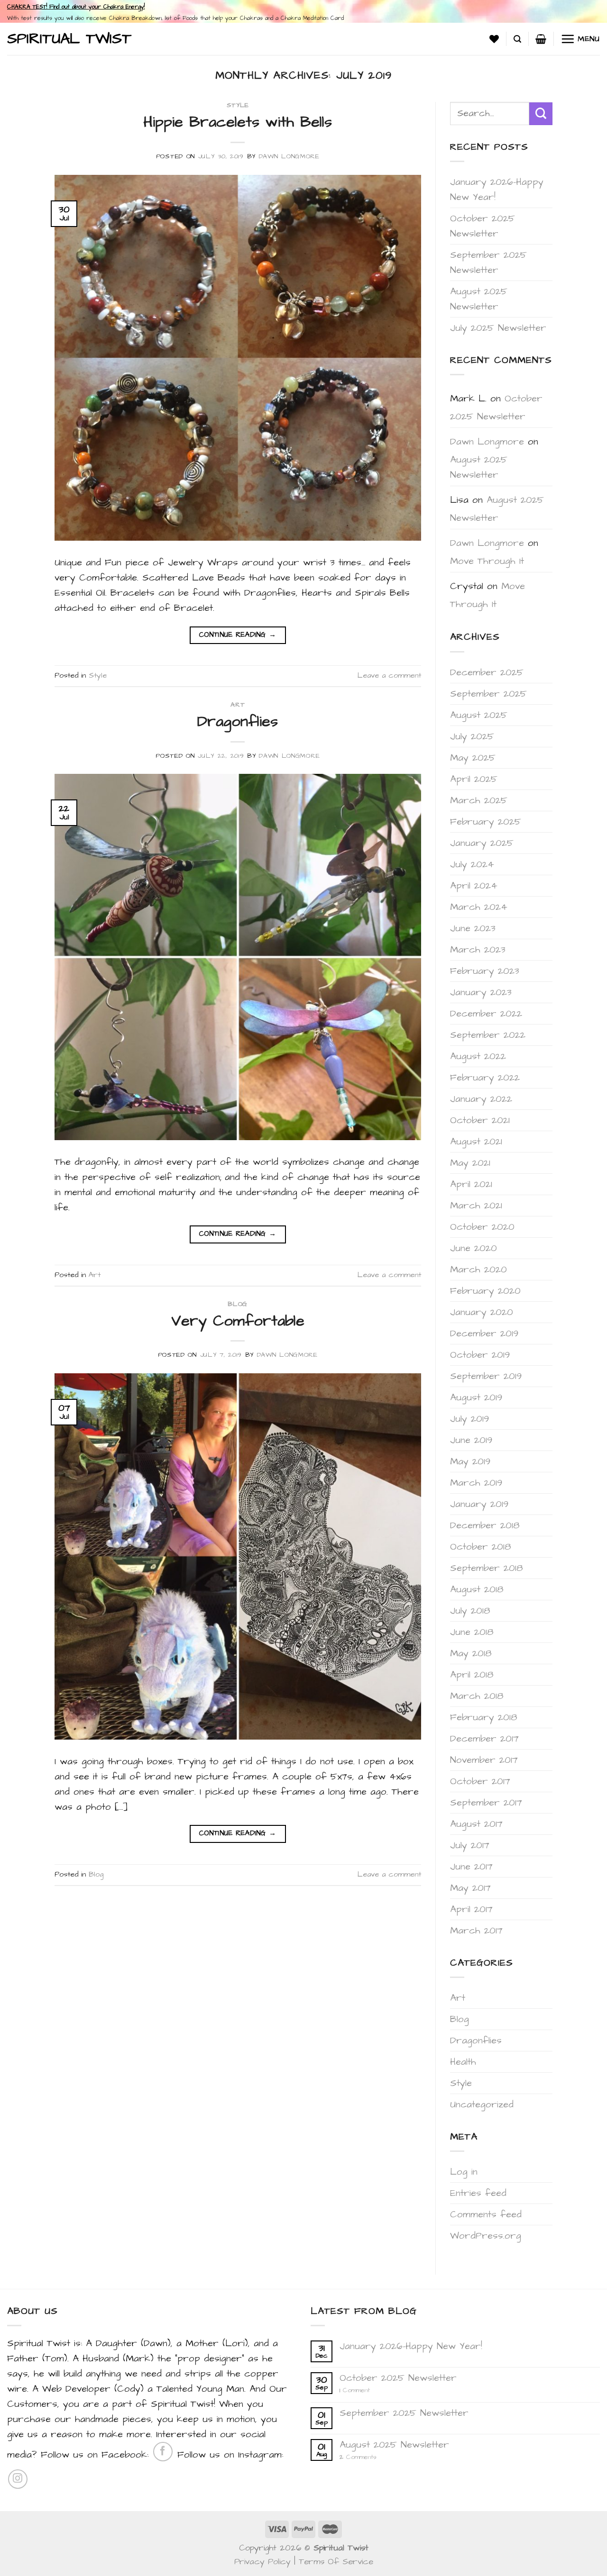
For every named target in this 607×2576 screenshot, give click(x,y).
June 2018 (472, 1632)
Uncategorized (482, 2104)
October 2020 (482, 1227)
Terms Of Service (336, 2562)
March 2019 (476, 1483)
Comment (355, 2390)
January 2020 (482, 1312)
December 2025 (487, 672)
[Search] (517, 39)
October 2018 (481, 1547)
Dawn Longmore (289, 156)
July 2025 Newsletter (498, 328)
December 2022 (486, 1014)
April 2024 (474, 886)
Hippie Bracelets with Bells (238, 122)
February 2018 (484, 1717)
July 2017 (470, 1845)
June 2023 (473, 928)
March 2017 (476, 1931)
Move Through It (487, 561)
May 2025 (473, 758)
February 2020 (485, 1291)
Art (238, 705)
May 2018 (471, 1653)
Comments (358, 2457)
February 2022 (485, 1078)
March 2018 (477, 1696)
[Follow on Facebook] (163, 2452)
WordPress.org (486, 2236)
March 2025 (479, 800)
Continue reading (238, 635)
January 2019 (479, 1504)
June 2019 (471, 1440)
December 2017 (484, 1739)
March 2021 (476, 1206)
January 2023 (481, 992)
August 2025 (479, 715)
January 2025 (482, 843)
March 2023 (478, 950)
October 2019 (480, 1355)
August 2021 (476, 1142)
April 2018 (472, 1675)
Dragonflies (238, 721)
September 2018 (487, 1568)
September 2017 (486, 1803)
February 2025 (486, 822)
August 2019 (476, 1397)
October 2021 (480, 1120)
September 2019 (486, 1376)
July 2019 (469, 1419)
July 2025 (472, 736)
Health (463, 2062)
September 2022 (488, 1035)
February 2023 (485, 971)
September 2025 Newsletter (488, 263)
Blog (238, 1304)
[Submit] (541, 114)
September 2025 (488, 694)
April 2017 (471, 1909)
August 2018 (477, 1589)
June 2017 (471, 1867)
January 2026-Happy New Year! (497, 190)
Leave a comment (389, 675)
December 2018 (485, 1525)
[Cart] (541, 39)
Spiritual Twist (69, 39)
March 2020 (478, 1270)
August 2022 (478, 1056)
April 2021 (471, 1184)
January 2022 (481, 1099)
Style (238, 105)
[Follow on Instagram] (18, 2479)
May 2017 (470, 1888)
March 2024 (479, 907)
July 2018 (470, 1611)
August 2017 (476, 1824)
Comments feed (486, 2214)
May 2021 (470, 1163)
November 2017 (484, 1760)
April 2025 (474, 779)
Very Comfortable (238, 1321)
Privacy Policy (262, 2562)
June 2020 (474, 1248)
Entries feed (478, 2193)
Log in (464, 2172)
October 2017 (480, 1781)
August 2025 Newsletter (479, 299)
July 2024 (472, 864)
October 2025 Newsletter (483, 226)
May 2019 (470, 1461)
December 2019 (484, 1333)
